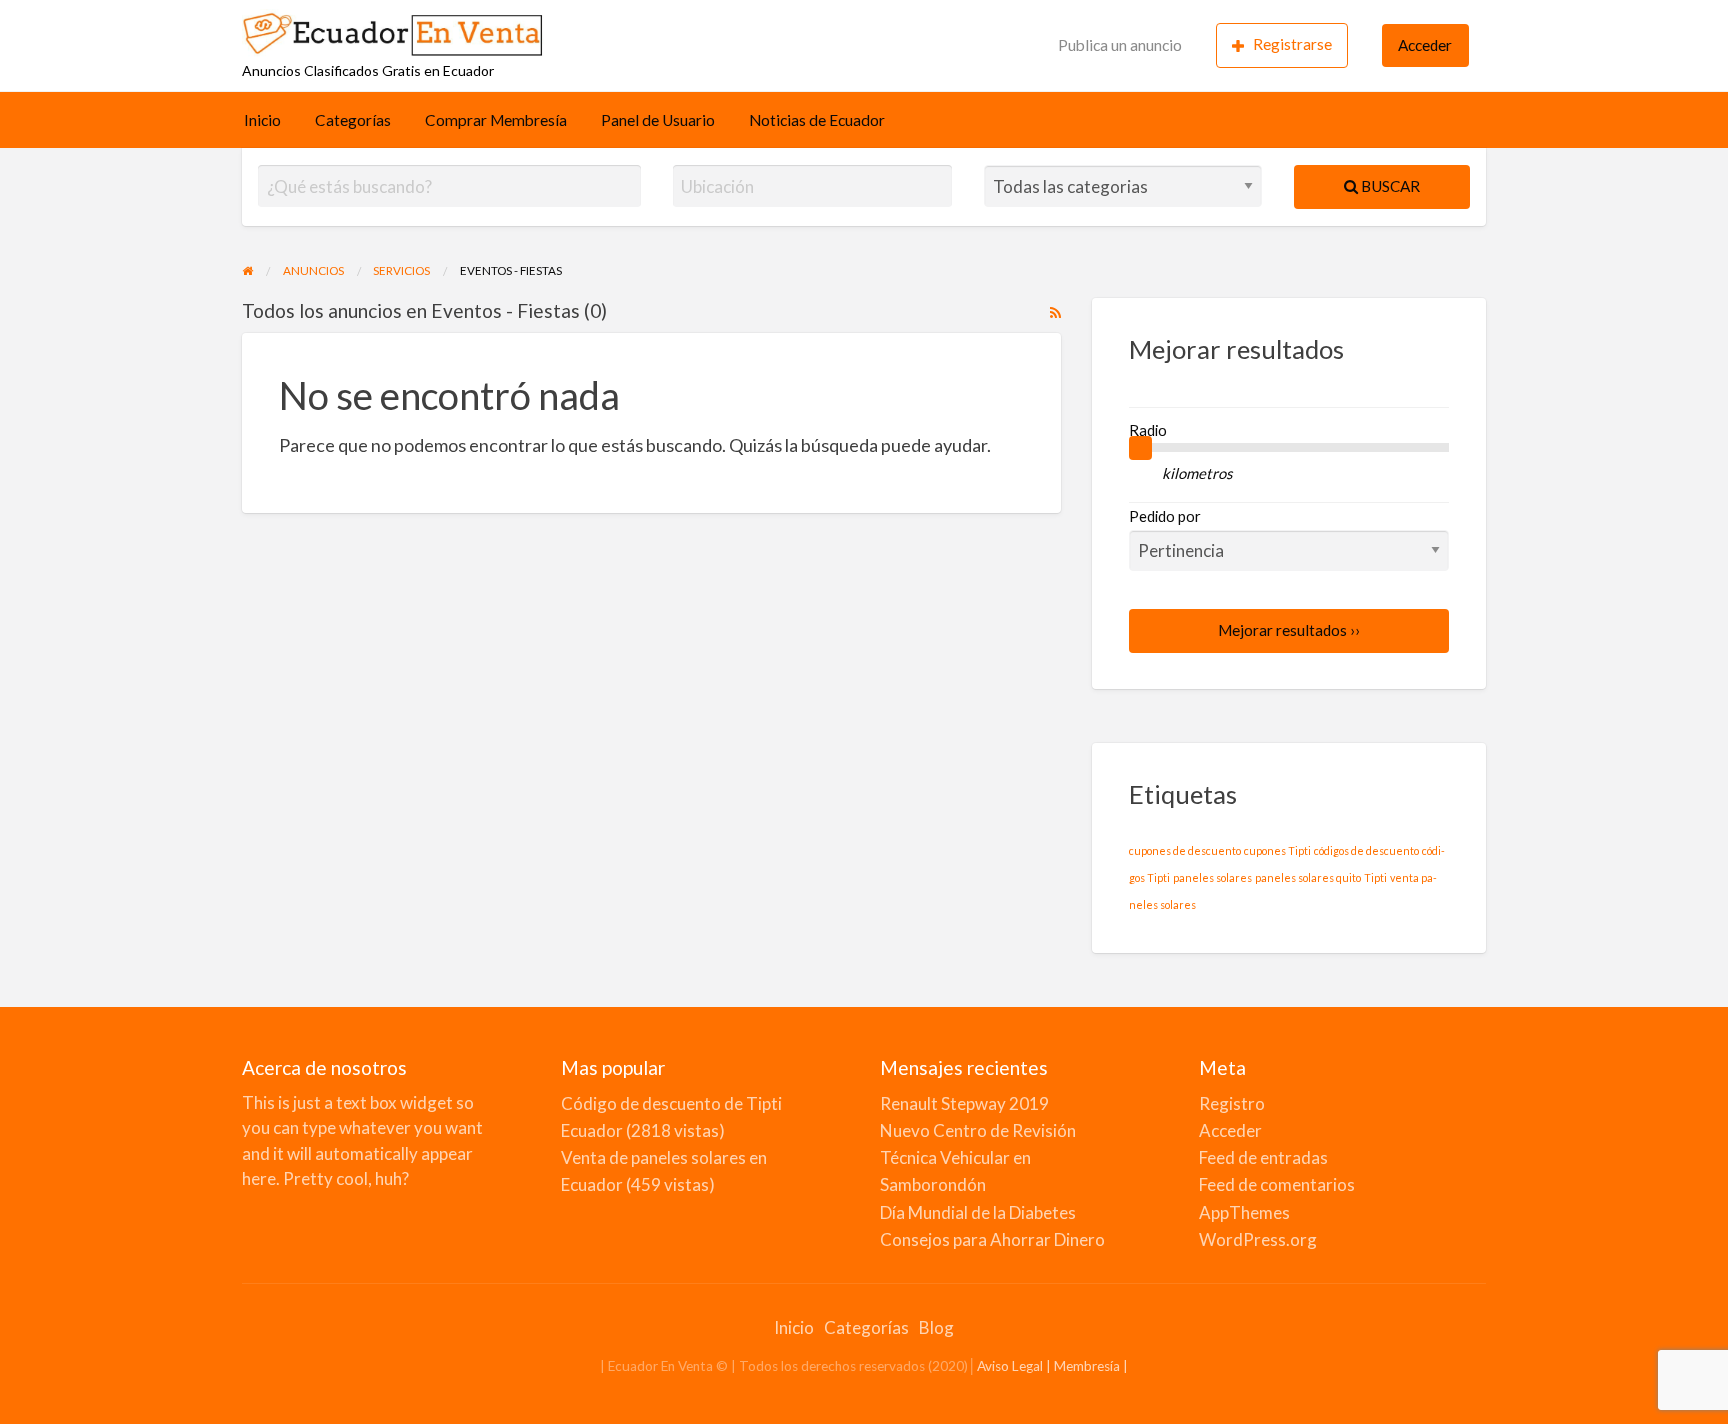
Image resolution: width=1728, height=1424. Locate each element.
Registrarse (1292, 44)
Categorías (353, 120)
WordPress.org (1258, 1239)
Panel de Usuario (658, 120)
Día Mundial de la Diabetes (978, 1212)
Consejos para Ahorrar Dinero (992, 1239)
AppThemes (1244, 1212)
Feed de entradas (1263, 1157)
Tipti (1375, 877)
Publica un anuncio (1120, 45)
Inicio (262, 120)
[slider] (1141, 448)
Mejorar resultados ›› (1289, 630)
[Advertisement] (806, 42)
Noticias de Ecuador (817, 120)
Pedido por (1165, 516)
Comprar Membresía (496, 120)
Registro (1232, 1103)
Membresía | (1091, 1366)
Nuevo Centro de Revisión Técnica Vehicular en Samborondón (978, 1157)
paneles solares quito (1308, 877)
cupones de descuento (1185, 850)
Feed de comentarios (1277, 1184)
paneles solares (1212, 877)
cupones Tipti (1277, 850)
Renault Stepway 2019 (964, 1103)
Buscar (1389, 186)
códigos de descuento (1366, 850)
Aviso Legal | (1015, 1366)
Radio (1148, 430)
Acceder (1425, 45)
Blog (936, 1327)
